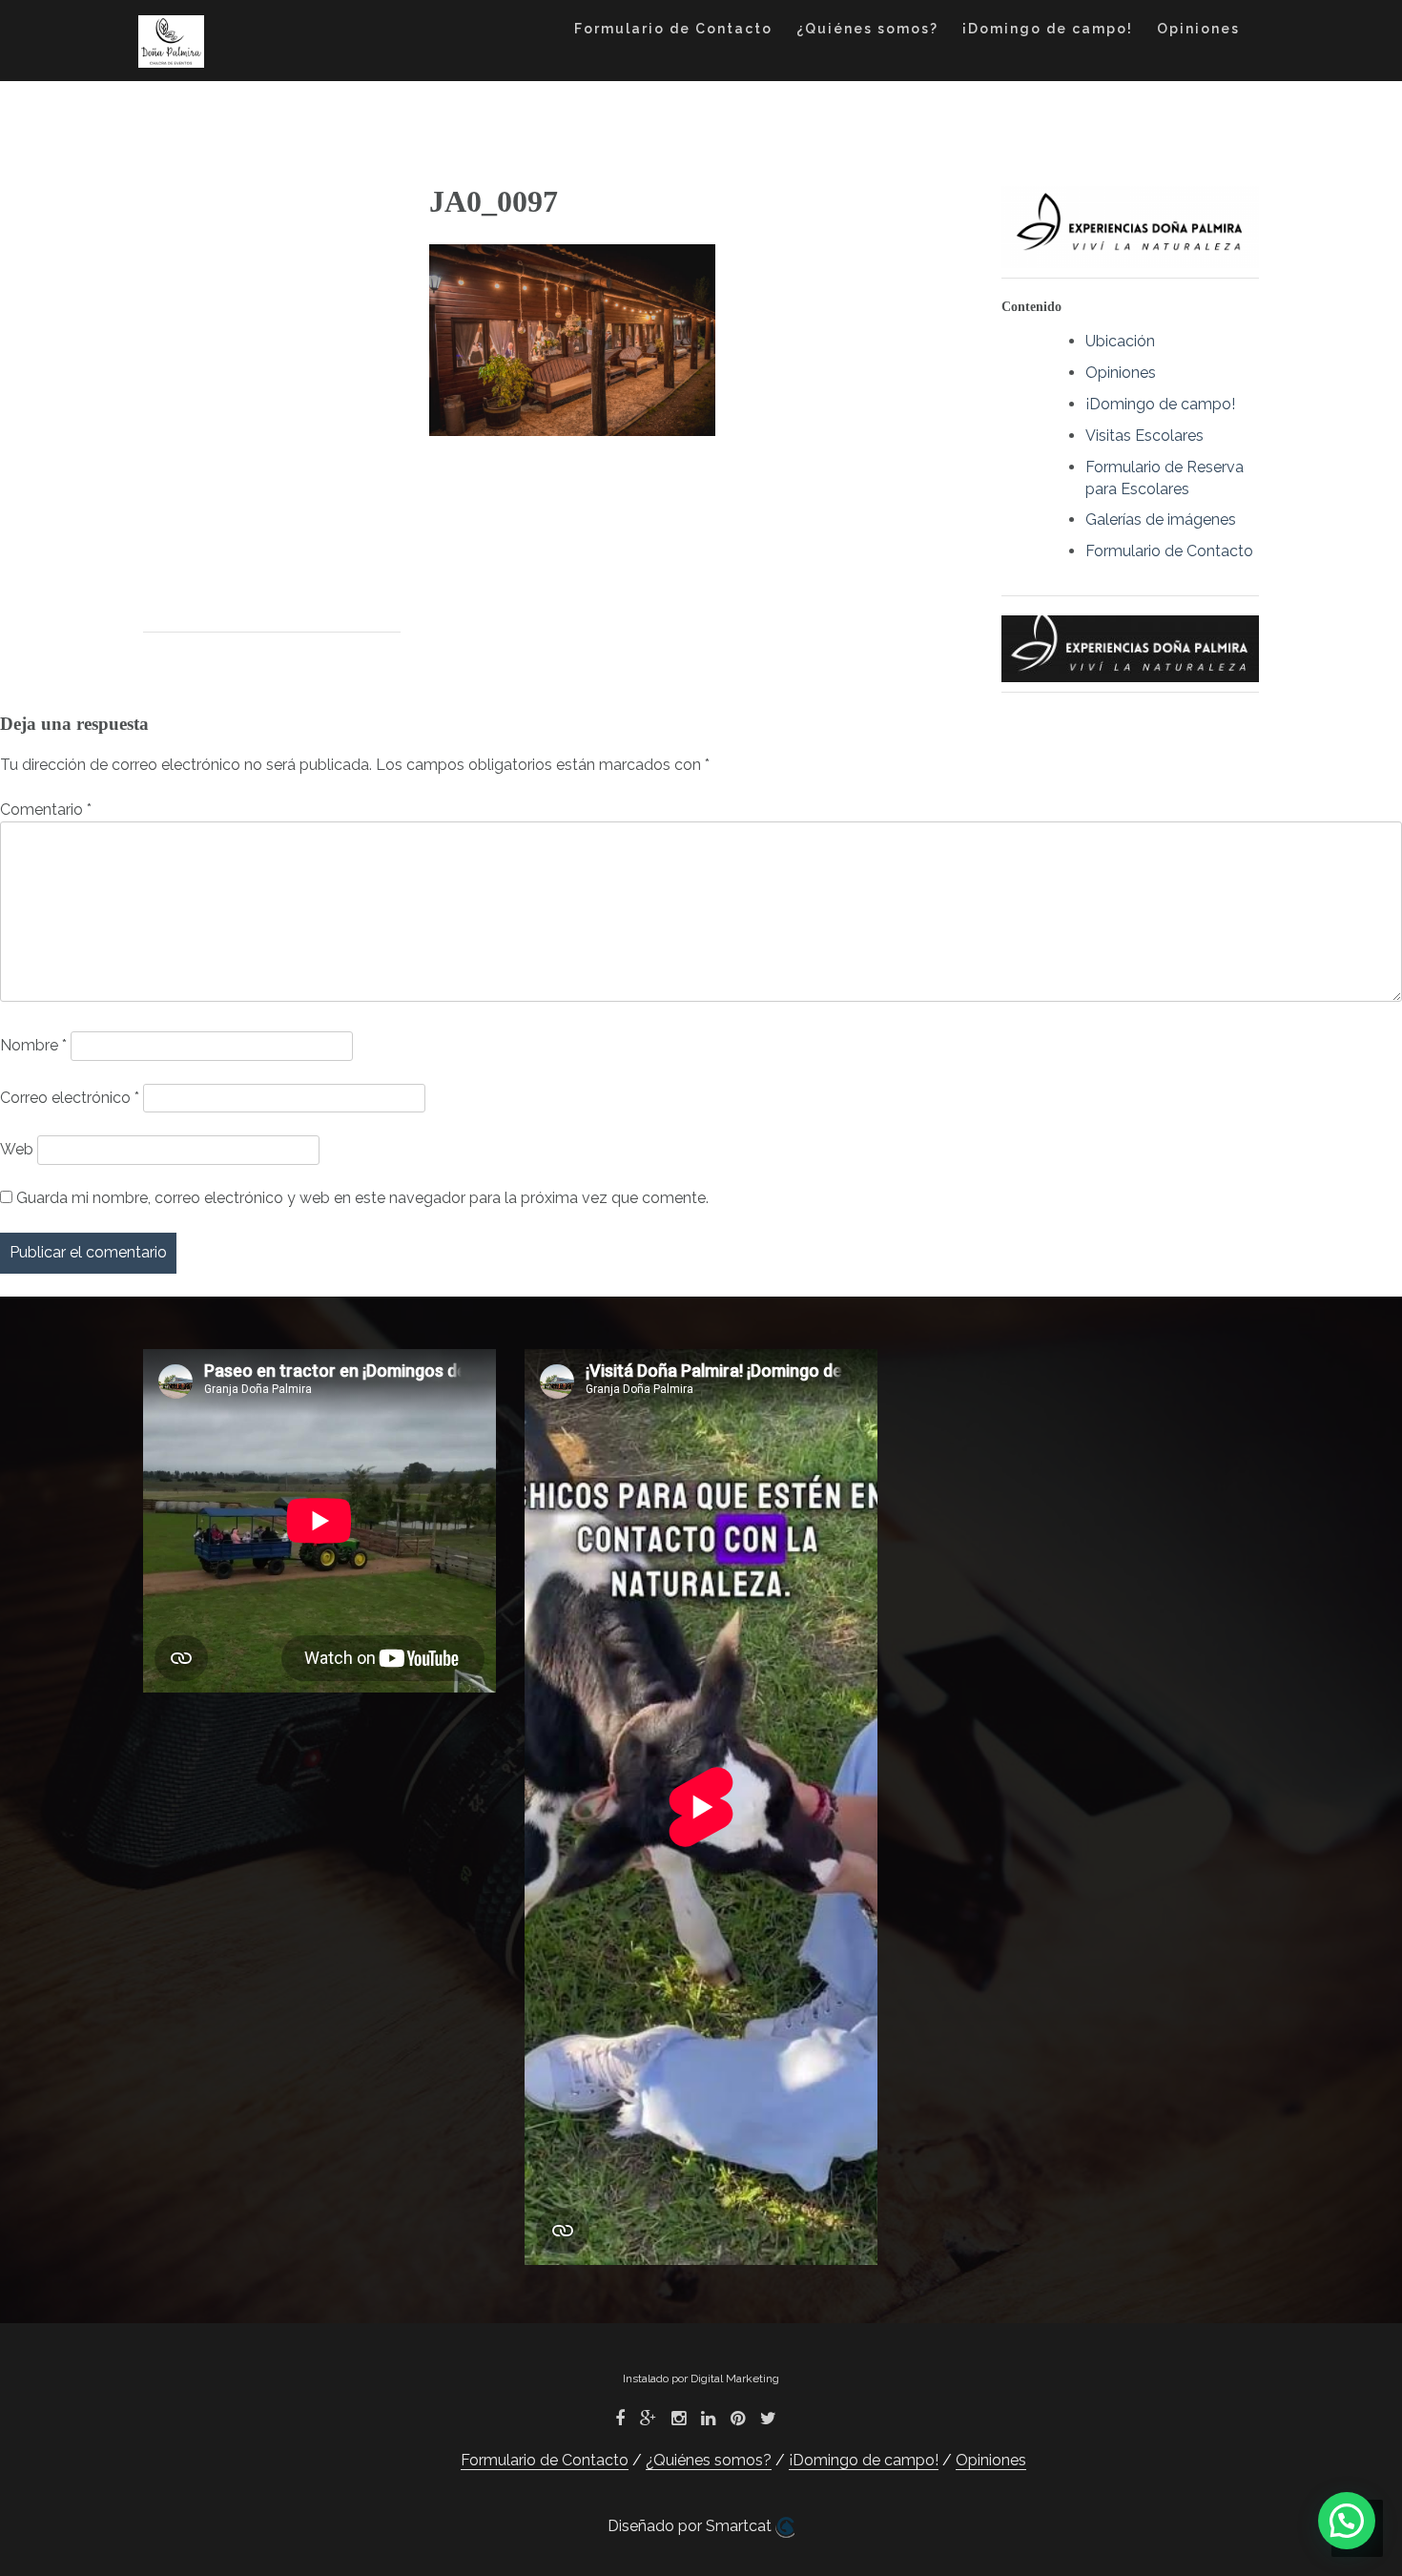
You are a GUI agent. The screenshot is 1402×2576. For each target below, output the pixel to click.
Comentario (46, 810)
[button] (1347, 2521)
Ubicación (1120, 341)
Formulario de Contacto (673, 29)
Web (17, 1149)
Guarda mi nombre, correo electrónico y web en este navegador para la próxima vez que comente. (362, 1198)
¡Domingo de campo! (1048, 29)
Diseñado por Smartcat (691, 2526)
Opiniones (1198, 29)
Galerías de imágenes (1161, 519)
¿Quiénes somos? (867, 29)
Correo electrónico (70, 1098)
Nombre (33, 1045)
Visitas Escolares (1144, 436)
